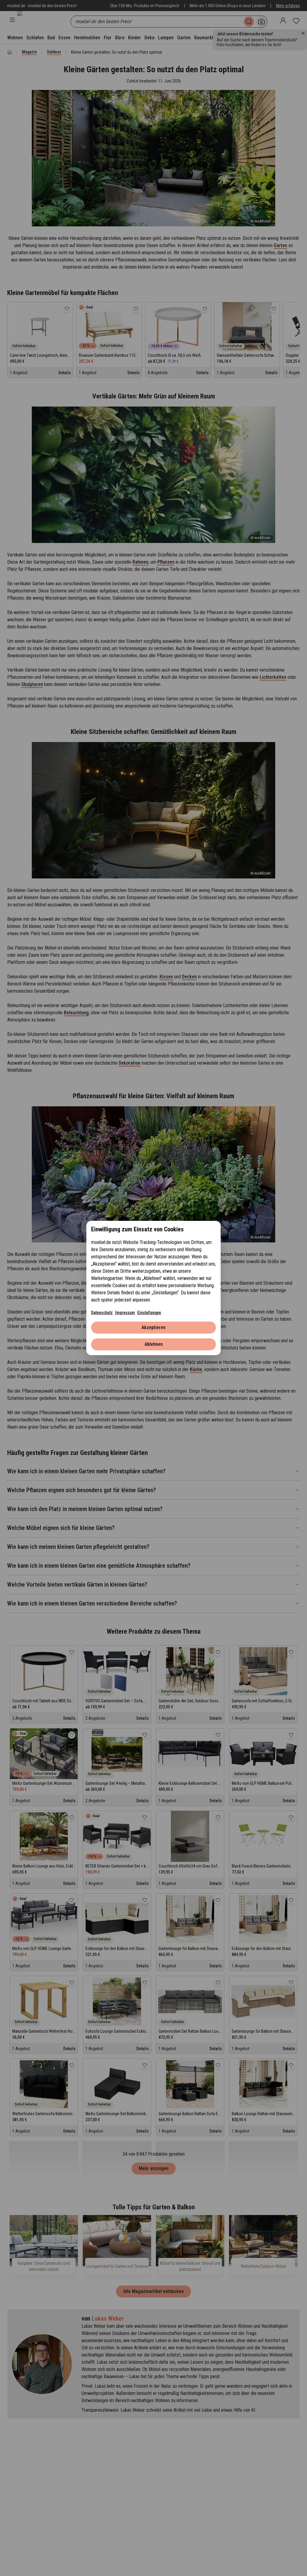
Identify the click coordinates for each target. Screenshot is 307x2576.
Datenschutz (102, 1313)
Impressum (125, 1313)
